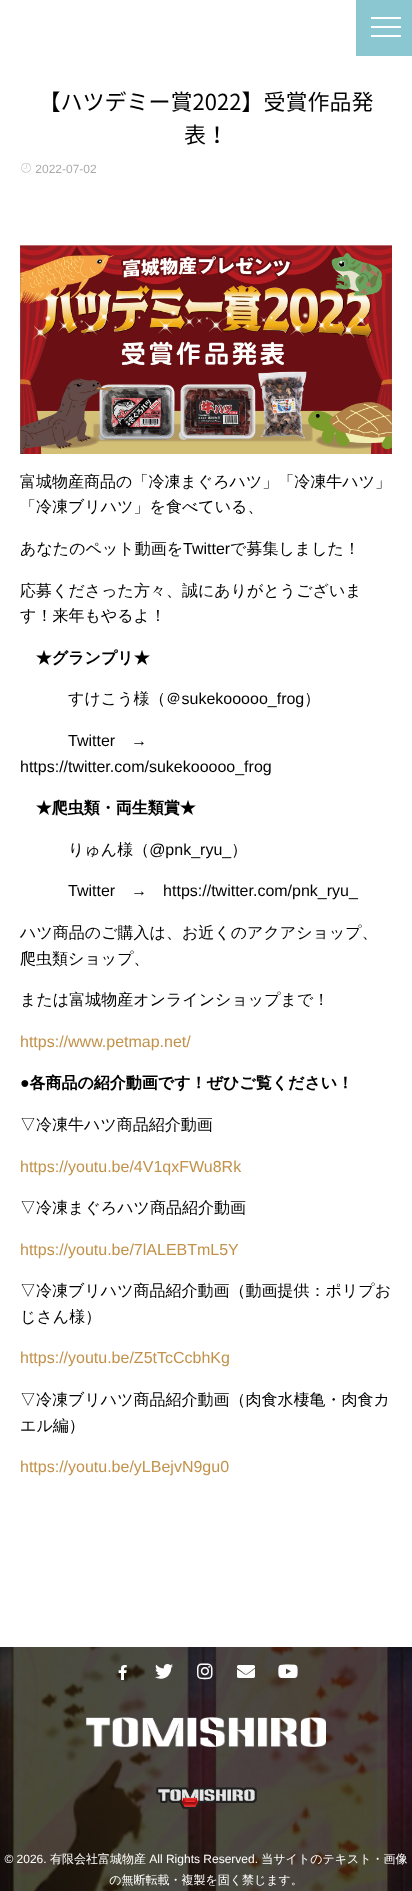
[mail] (246, 1672)
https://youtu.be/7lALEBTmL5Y (129, 1250)
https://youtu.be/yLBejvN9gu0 (124, 1467)
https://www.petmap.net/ (105, 1042)
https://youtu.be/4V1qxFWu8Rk (130, 1167)
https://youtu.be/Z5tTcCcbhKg (125, 1358)
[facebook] (123, 1672)
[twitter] (164, 1672)
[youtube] (287, 1672)
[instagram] (205, 1672)
